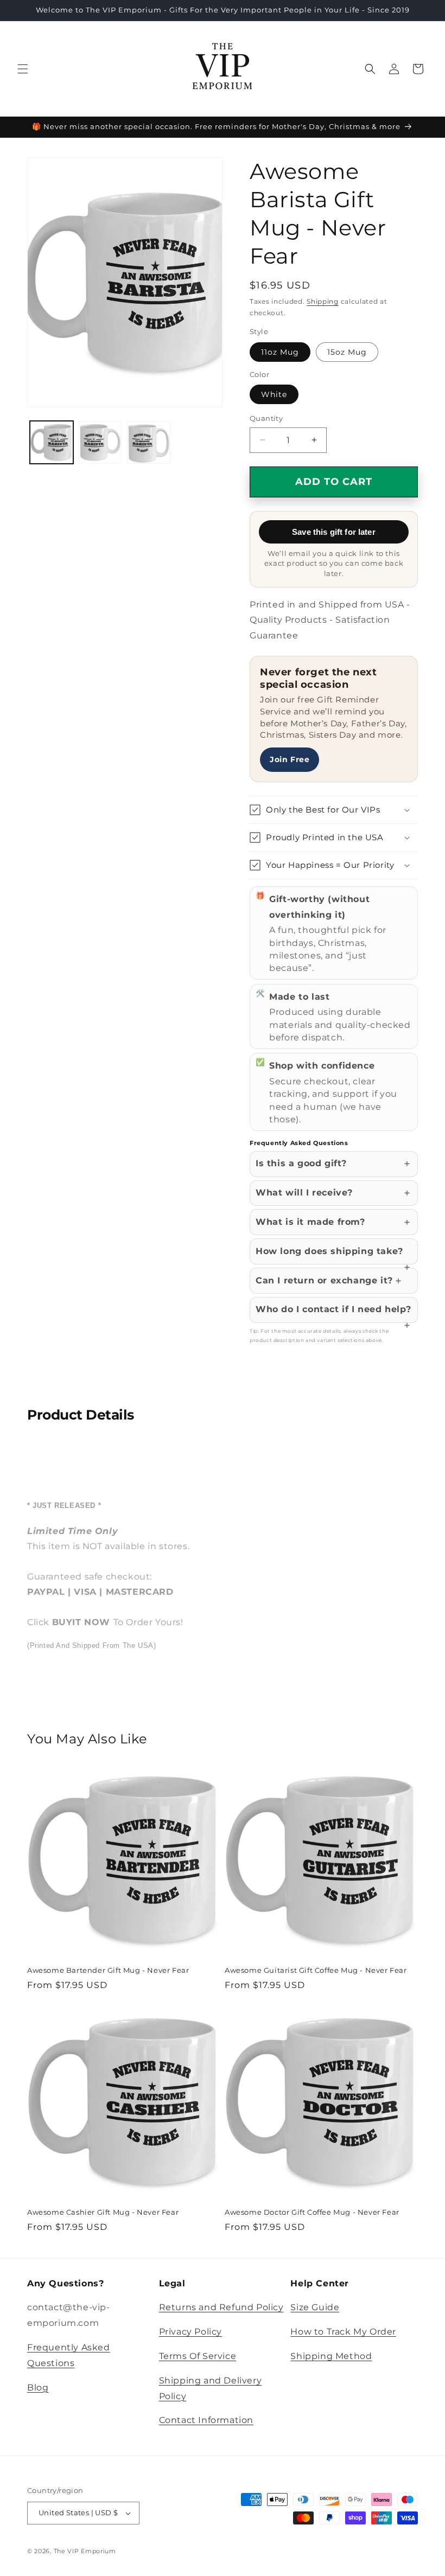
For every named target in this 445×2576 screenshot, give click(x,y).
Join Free (290, 759)
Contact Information (206, 2420)
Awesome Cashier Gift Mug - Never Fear (103, 2212)
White (274, 394)
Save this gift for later (334, 532)
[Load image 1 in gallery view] (52, 443)
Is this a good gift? (301, 1163)
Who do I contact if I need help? (333, 1309)
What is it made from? (310, 1222)
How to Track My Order (343, 2332)
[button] (23, 69)
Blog (38, 2388)
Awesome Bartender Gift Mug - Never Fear (108, 1970)
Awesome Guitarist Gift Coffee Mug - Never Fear (316, 1970)
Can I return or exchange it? (324, 1280)
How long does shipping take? (329, 1251)
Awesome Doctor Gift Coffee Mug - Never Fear (312, 2212)
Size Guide (315, 2307)
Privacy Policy (190, 2332)
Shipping (323, 301)
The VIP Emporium (85, 2551)
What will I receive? (304, 1193)
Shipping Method (331, 2356)
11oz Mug (280, 352)
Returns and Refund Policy (221, 2307)
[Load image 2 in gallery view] (100, 443)
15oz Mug (347, 352)
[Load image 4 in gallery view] (149, 443)
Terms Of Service (198, 2356)
